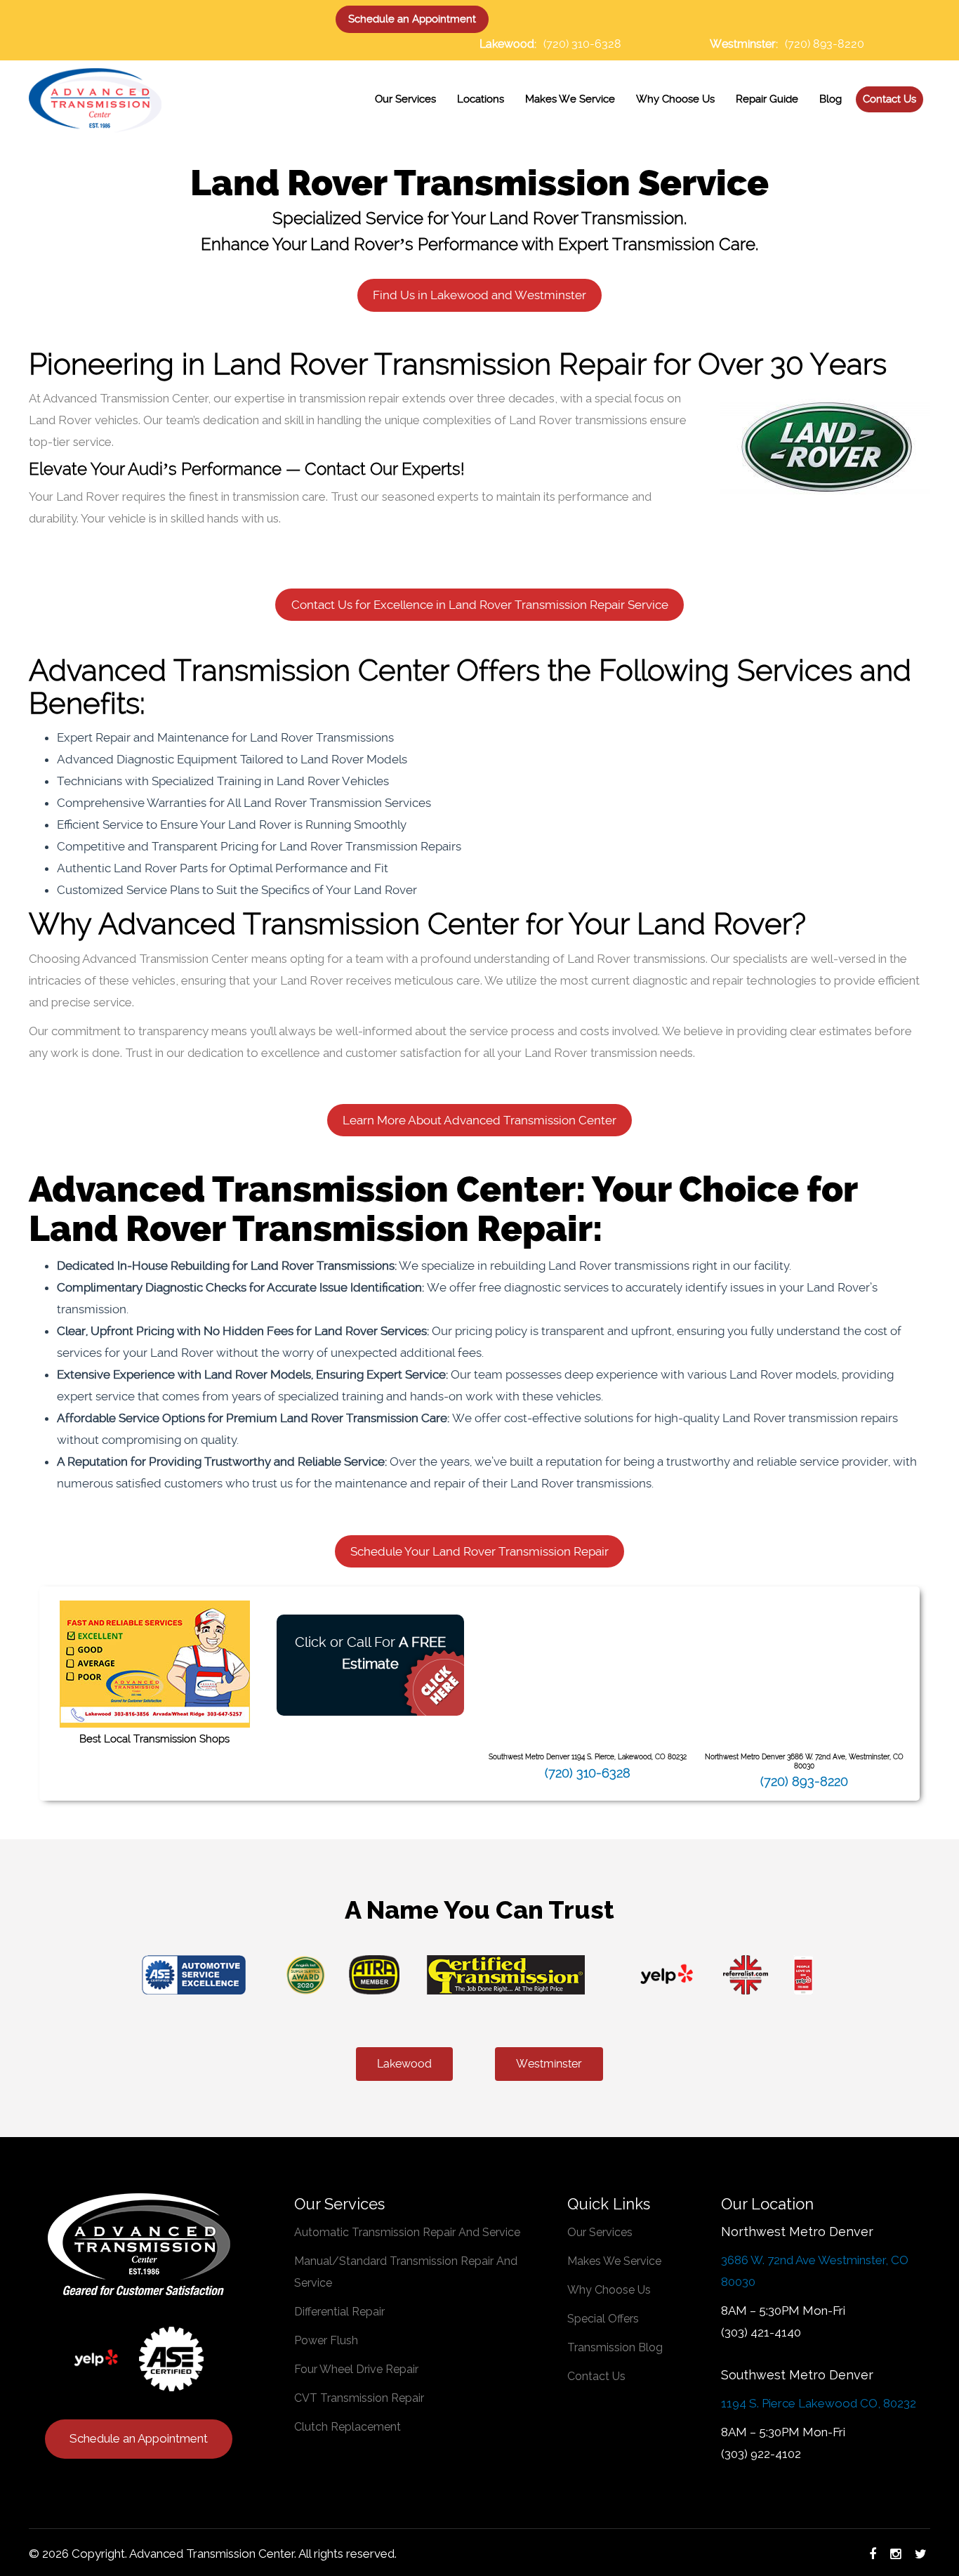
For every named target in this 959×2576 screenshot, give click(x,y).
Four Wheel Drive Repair (356, 2369)
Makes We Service (614, 2261)
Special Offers (603, 2319)
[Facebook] (873, 2554)
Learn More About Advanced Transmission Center (479, 1120)
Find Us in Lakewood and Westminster (479, 295)
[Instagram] (895, 2554)
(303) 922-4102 (761, 2454)
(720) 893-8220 (825, 44)
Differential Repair (339, 2312)
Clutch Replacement (348, 2427)
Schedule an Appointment (412, 19)
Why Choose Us (609, 2290)
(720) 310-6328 (582, 44)
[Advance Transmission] (95, 98)
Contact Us (596, 2376)
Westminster (549, 2064)
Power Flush (326, 2340)
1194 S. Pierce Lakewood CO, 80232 (819, 2403)
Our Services (600, 2232)
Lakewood (404, 2064)
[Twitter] (921, 2554)
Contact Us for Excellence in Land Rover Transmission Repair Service (480, 605)
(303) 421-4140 (761, 2332)
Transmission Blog (615, 2347)
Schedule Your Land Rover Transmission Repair (479, 1551)
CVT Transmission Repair (359, 2398)
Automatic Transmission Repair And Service (407, 2232)
